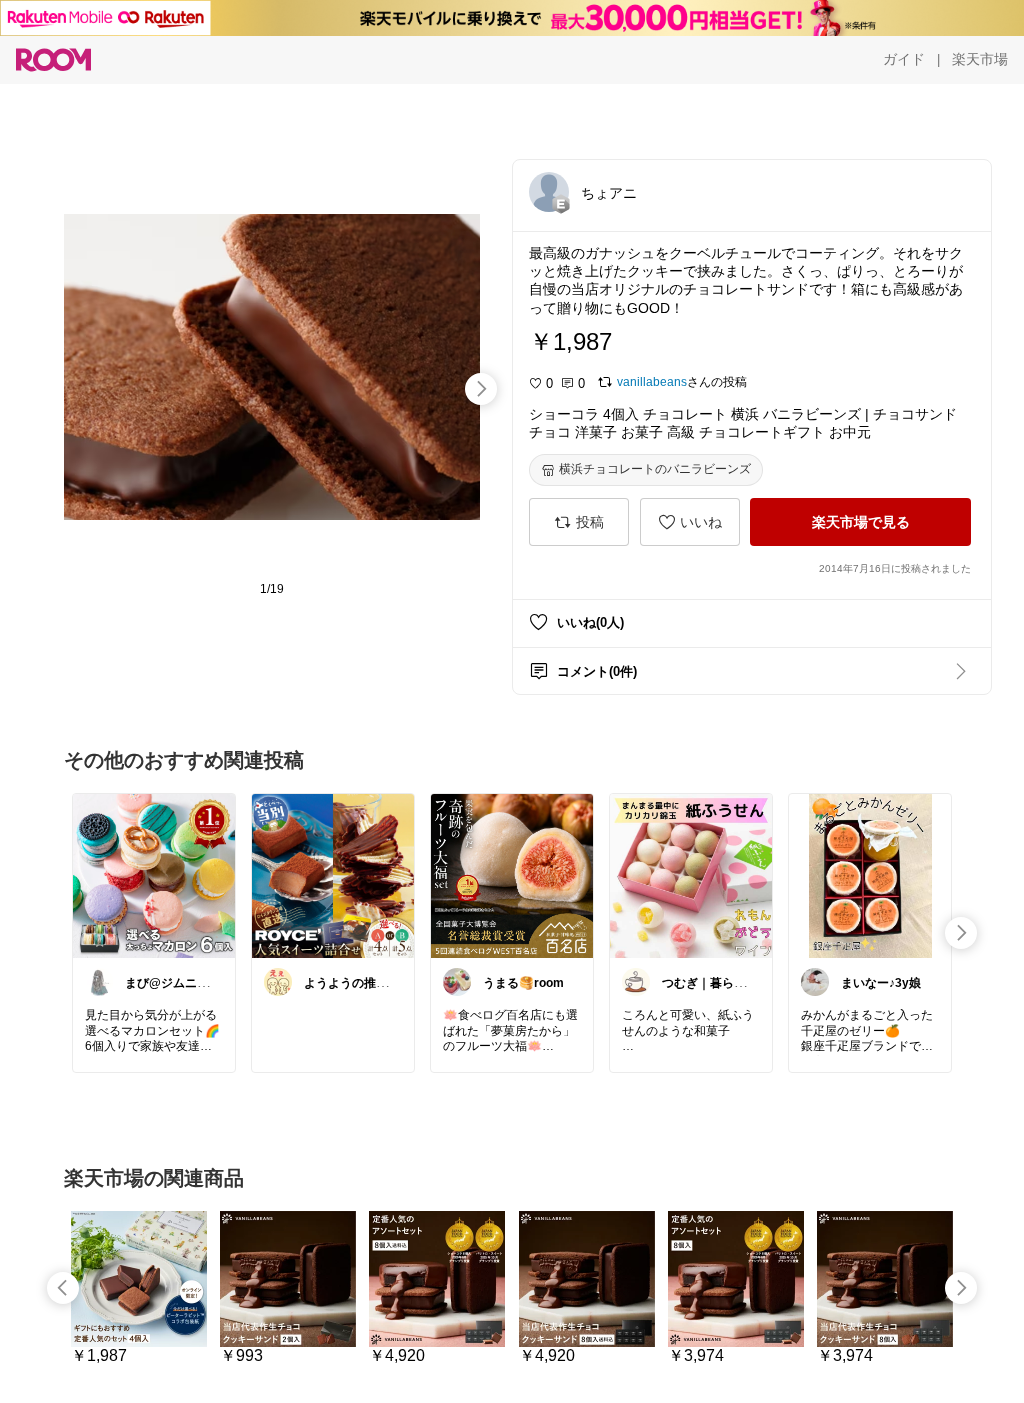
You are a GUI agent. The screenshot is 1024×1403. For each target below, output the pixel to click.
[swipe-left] (63, 1288)
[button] (549, 192)
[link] (154, 875)
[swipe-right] (481, 389)
